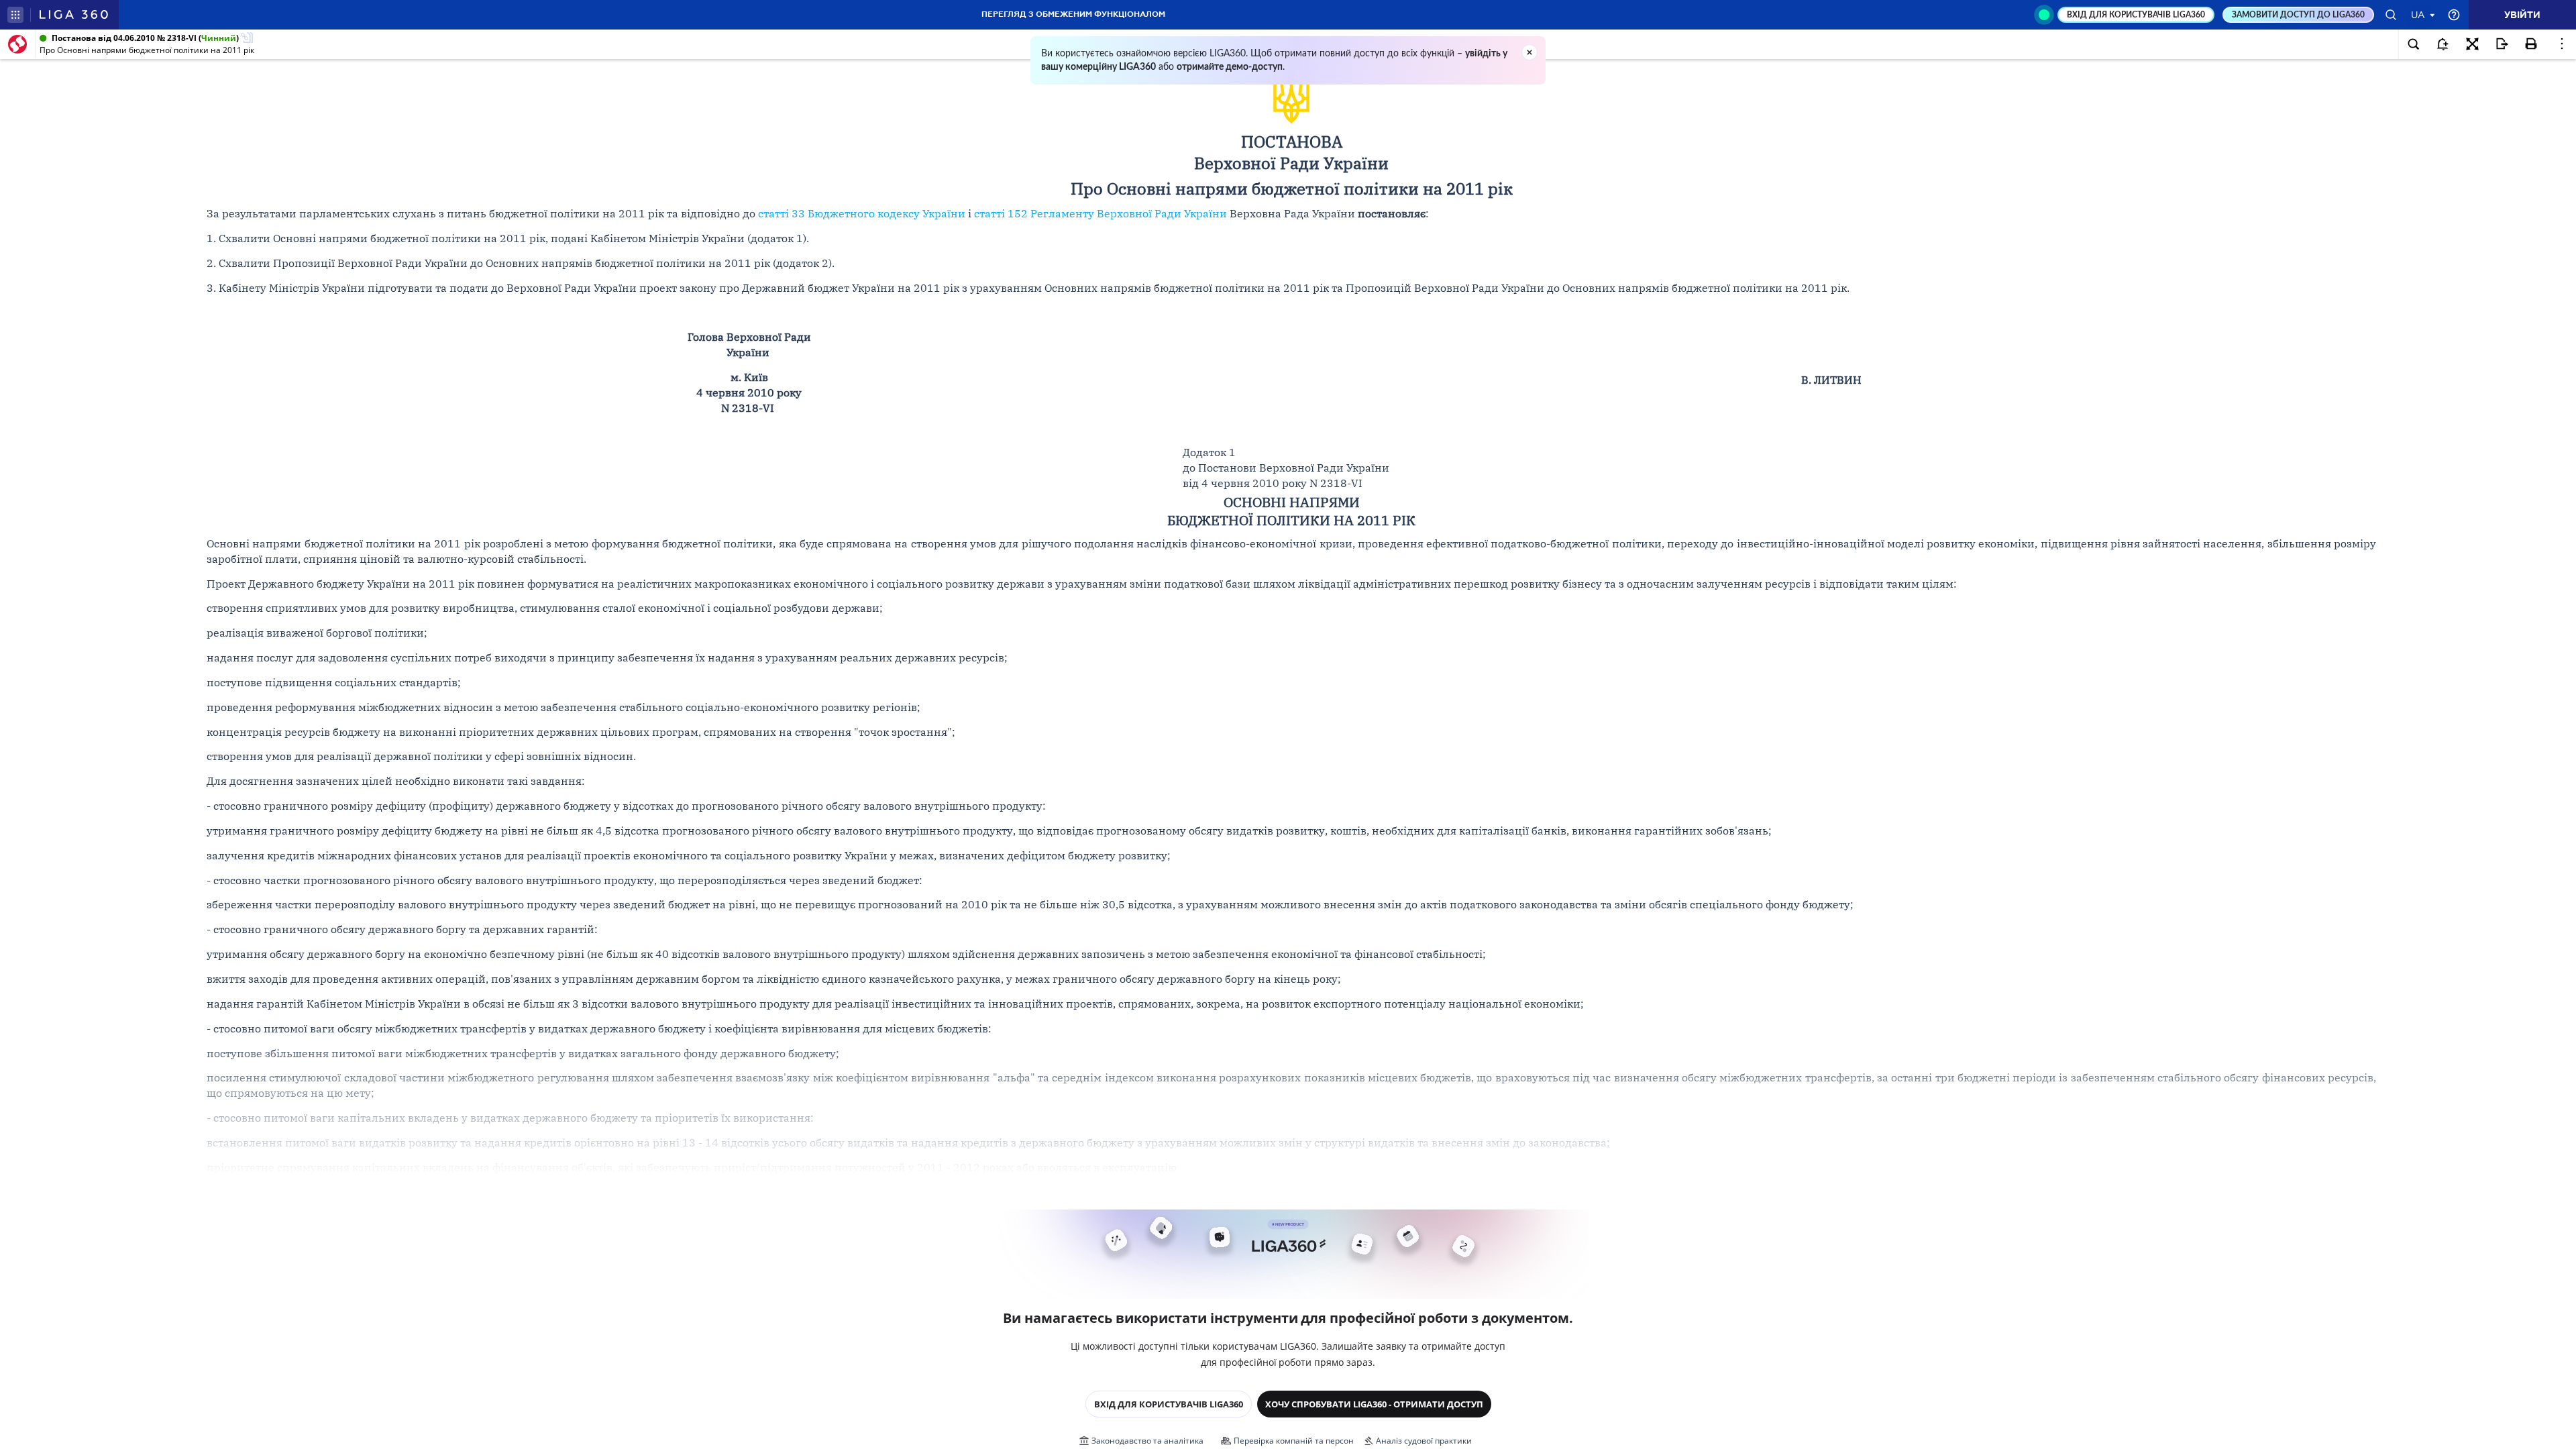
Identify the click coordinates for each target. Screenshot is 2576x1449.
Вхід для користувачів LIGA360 (1169, 1404)
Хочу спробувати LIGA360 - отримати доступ (1374, 1404)
